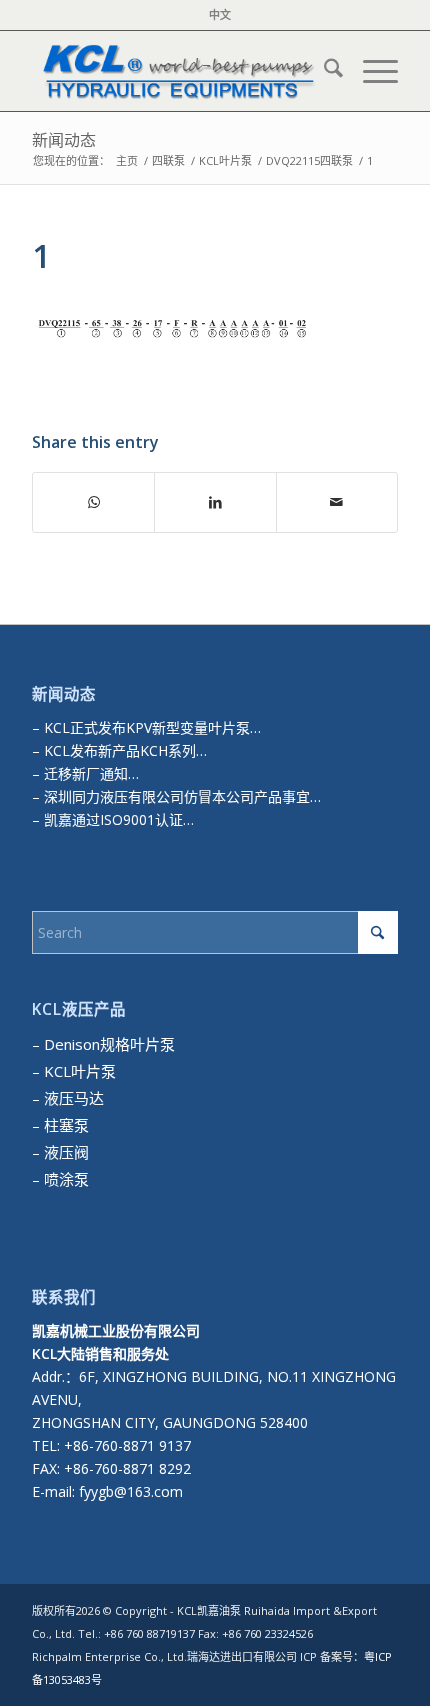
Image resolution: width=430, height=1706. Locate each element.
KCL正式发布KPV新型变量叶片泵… (152, 727)
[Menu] (370, 71)
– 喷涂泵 (60, 1179)
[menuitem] (220, 15)
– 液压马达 (68, 1098)
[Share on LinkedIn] (215, 502)
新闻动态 (64, 140)
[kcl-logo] (178, 71)
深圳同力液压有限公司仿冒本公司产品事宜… (180, 796)
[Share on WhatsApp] (93, 502)
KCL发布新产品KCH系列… (125, 750)
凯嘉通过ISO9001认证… (117, 819)
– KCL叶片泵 (74, 1071)
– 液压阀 (60, 1152)
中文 (220, 14)
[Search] (323, 71)
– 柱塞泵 (60, 1125)
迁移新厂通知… (91, 773)
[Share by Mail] (337, 502)
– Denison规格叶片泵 (103, 1044)
